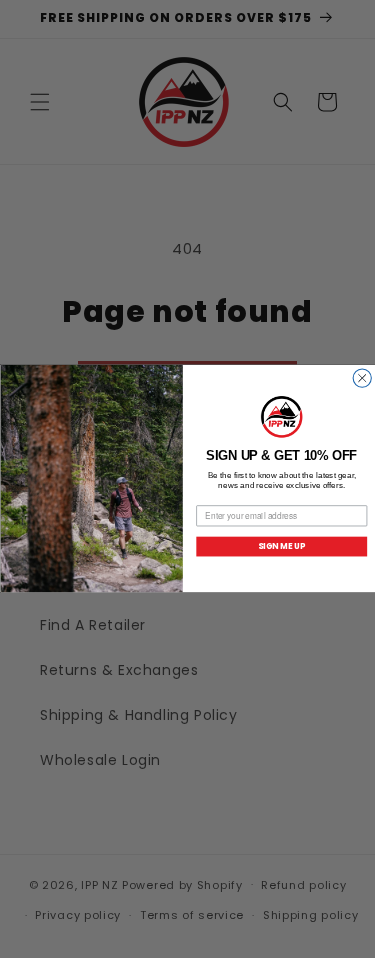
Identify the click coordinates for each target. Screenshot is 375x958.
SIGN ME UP (281, 546)
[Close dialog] (362, 378)
